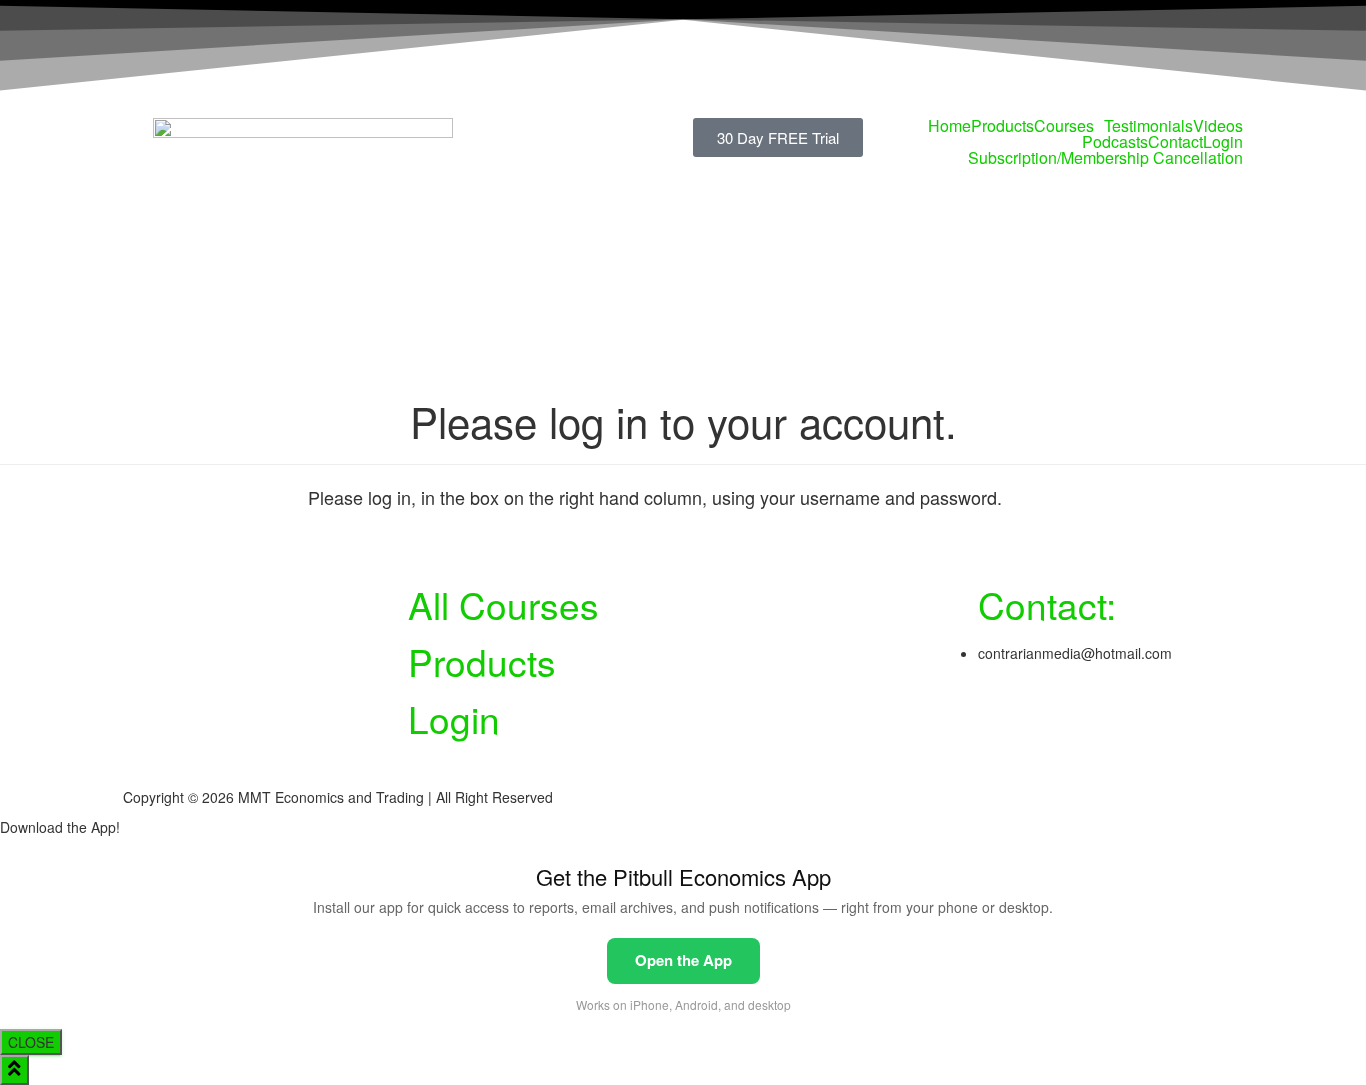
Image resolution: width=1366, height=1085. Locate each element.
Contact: (1047, 604)
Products (1002, 126)
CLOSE (31, 1042)
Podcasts (1115, 142)
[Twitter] (1003, 718)
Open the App (683, 960)
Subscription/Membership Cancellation (1105, 158)
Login (1223, 142)
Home (949, 126)
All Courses (503, 604)
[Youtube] (1057, 718)
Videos (1218, 126)
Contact (1175, 142)
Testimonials (1148, 126)
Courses (1064, 126)
